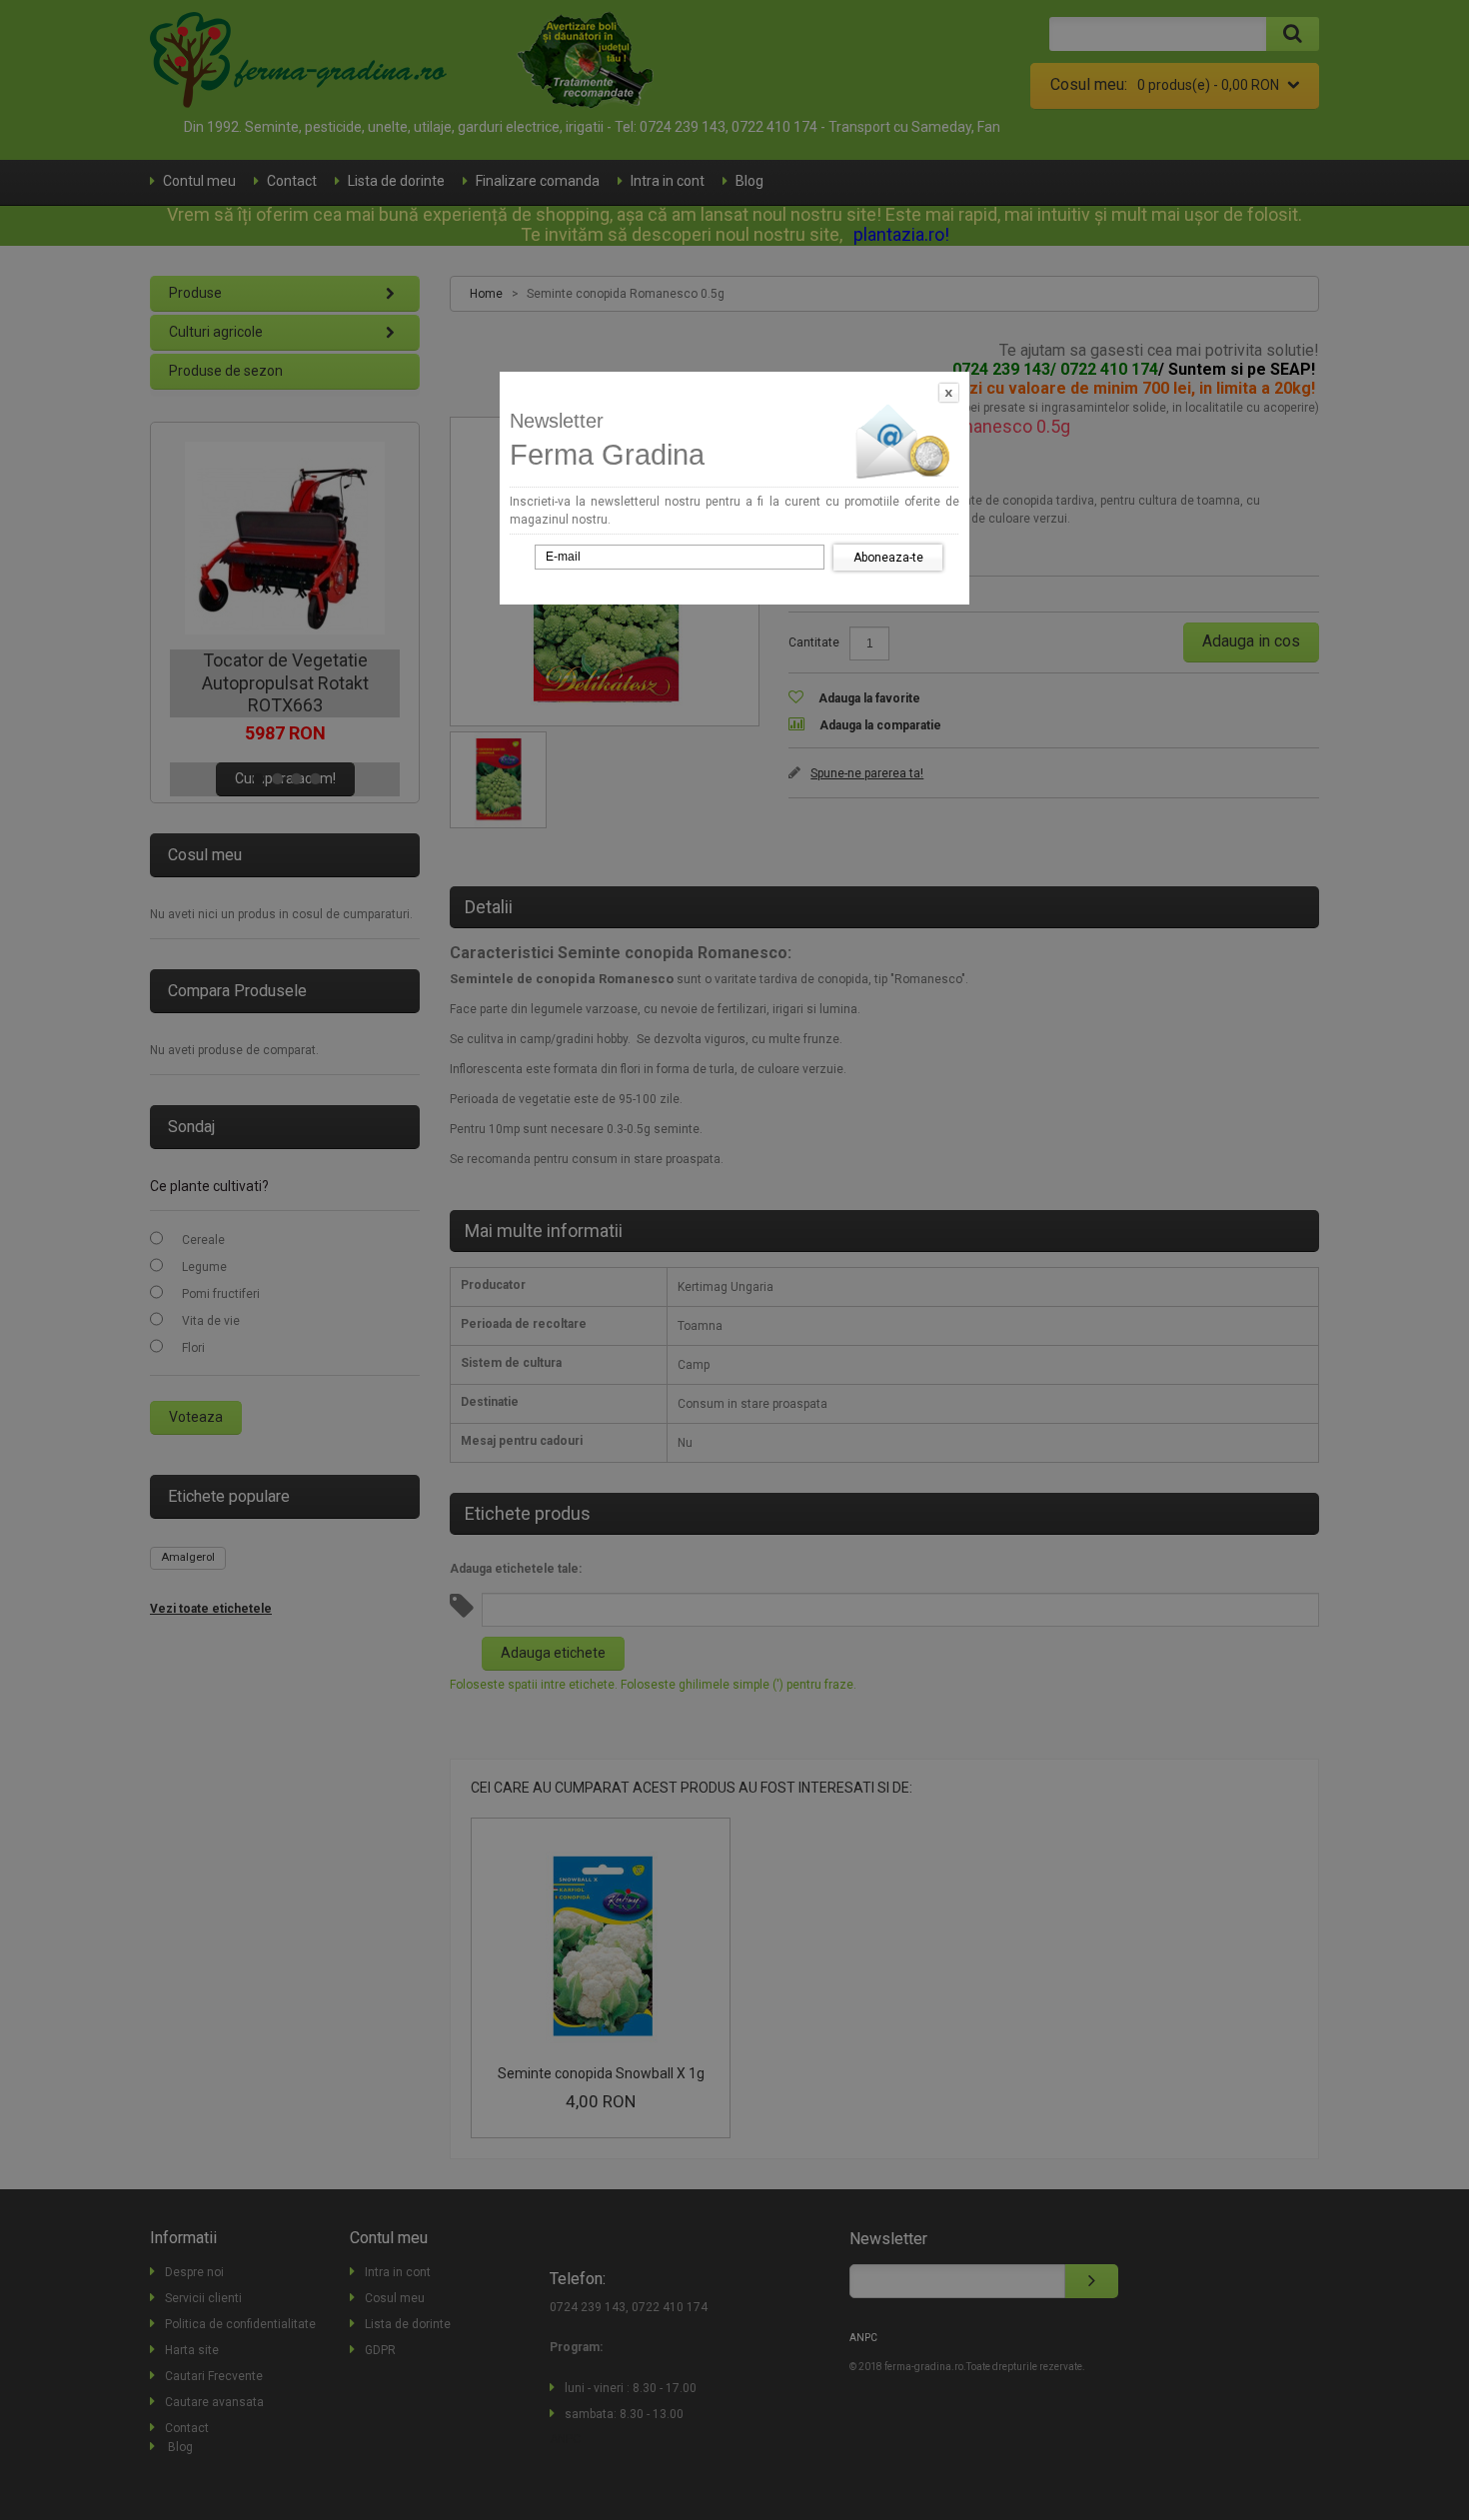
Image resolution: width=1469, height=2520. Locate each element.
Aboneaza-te (888, 558)
